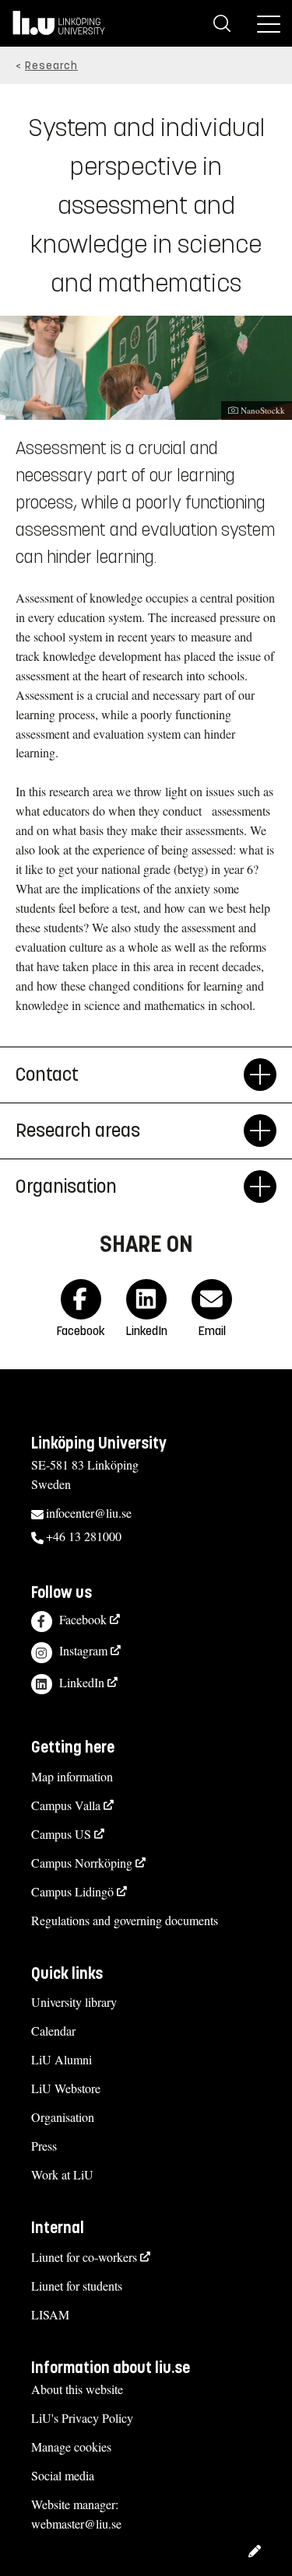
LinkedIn (82, 1682)
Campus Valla (66, 1805)
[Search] (222, 23)
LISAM (50, 2314)
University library (74, 2002)
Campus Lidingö (72, 1891)
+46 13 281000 (84, 1536)
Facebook (83, 1619)
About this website (77, 2389)
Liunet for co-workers (84, 2257)
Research (51, 66)
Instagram (83, 1650)
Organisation (66, 1187)
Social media (63, 2475)
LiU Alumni (62, 2059)
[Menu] (269, 23)
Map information (72, 1776)
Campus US (61, 1834)
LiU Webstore (66, 2088)
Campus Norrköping (82, 1863)
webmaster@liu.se (76, 2524)
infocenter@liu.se (89, 1513)
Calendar (53, 2031)
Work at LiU (62, 2174)
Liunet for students (77, 2286)
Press (44, 2146)
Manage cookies (71, 2447)
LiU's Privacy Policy (82, 2418)
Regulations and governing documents (125, 1920)
